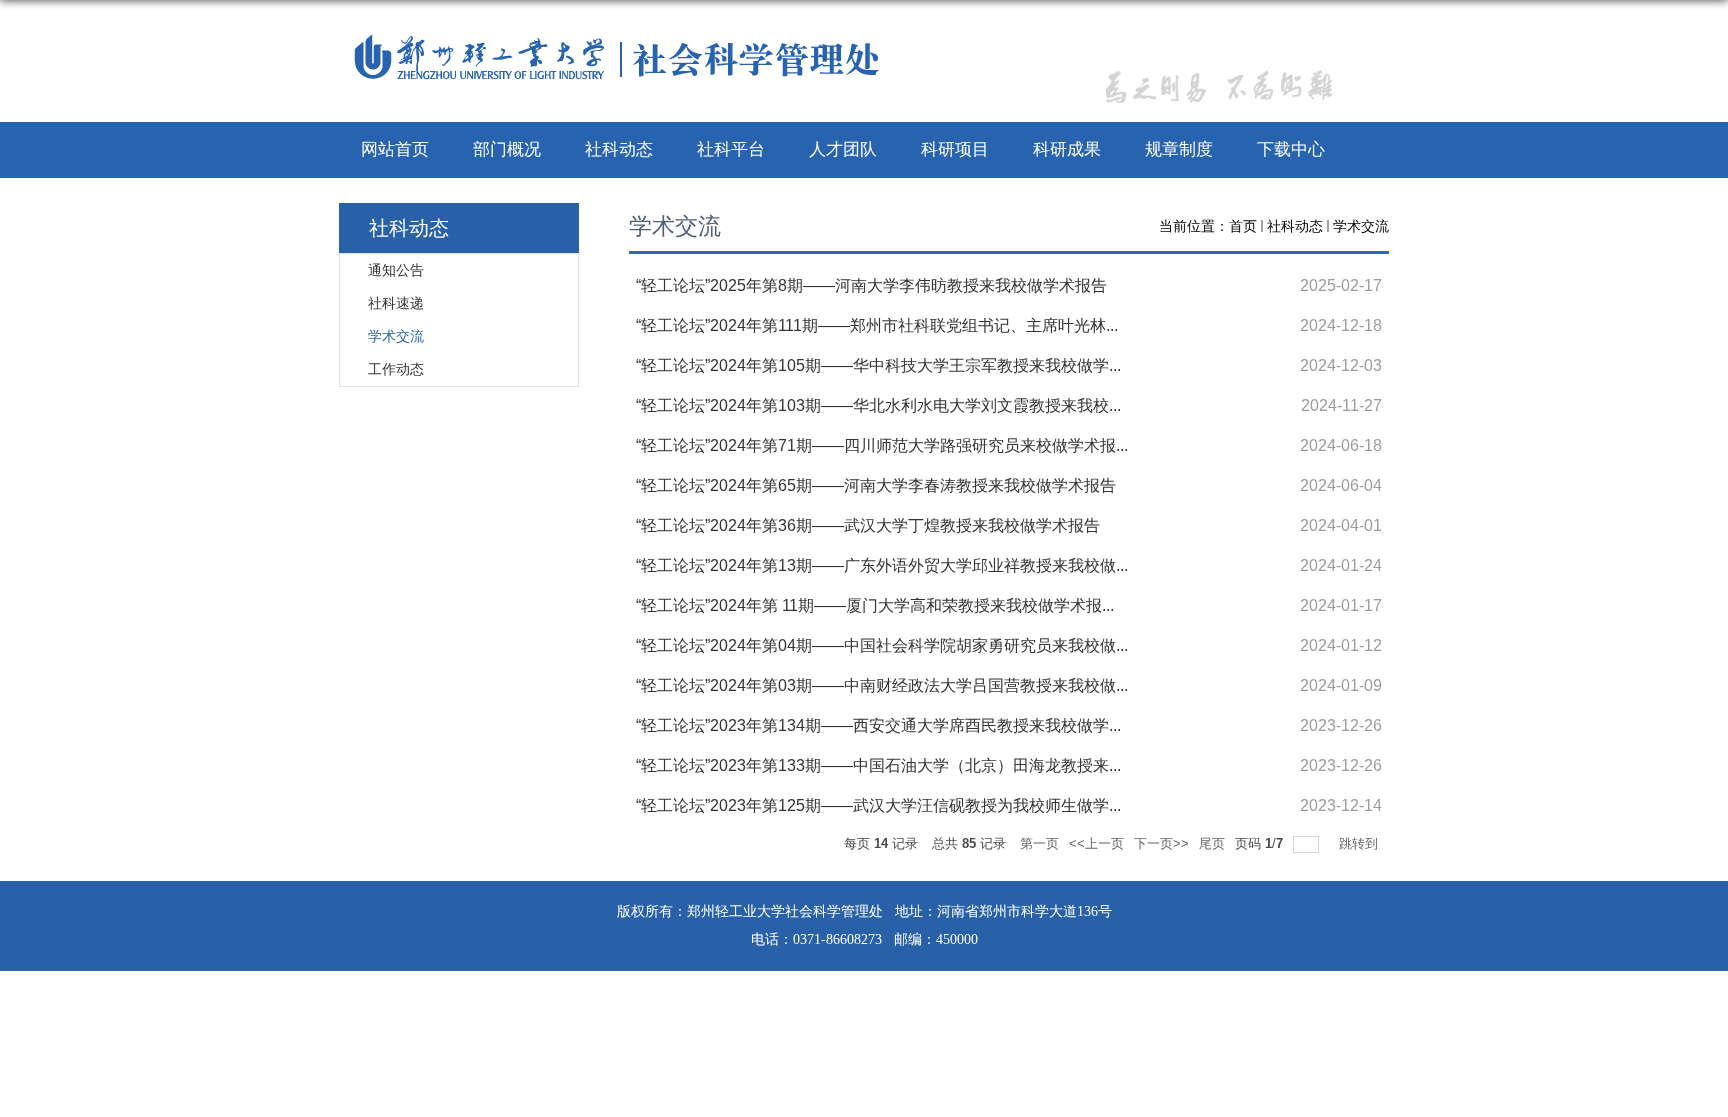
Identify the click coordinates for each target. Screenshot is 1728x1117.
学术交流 (1361, 226)
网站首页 (395, 149)
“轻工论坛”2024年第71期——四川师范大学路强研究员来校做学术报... (882, 445)
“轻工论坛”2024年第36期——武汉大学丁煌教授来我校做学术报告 (868, 525)
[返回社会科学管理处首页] (621, 56)
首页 (1243, 226)
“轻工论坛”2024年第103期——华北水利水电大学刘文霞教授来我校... (878, 405)
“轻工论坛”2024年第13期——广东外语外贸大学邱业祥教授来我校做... (882, 565)
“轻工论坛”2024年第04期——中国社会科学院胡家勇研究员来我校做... (882, 645)
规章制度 (1179, 149)
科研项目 (955, 149)
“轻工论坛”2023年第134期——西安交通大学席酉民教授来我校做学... (878, 725)
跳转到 (1360, 843)
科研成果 (1067, 149)
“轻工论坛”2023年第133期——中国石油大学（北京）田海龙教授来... (878, 765)
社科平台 (731, 149)
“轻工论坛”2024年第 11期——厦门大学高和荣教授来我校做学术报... (875, 605)
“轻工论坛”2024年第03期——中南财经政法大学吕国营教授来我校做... (882, 685)
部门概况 (507, 149)
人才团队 (843, 149)
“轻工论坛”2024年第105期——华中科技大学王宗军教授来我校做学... (878, 365)
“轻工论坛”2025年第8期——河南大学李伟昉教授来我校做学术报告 (871, 285)
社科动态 (619, 149)
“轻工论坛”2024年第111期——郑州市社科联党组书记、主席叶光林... (877, 325)
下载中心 (1291, 149)
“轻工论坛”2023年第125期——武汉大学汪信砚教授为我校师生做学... (878, 805)
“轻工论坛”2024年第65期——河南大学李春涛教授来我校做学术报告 (876, 485)
